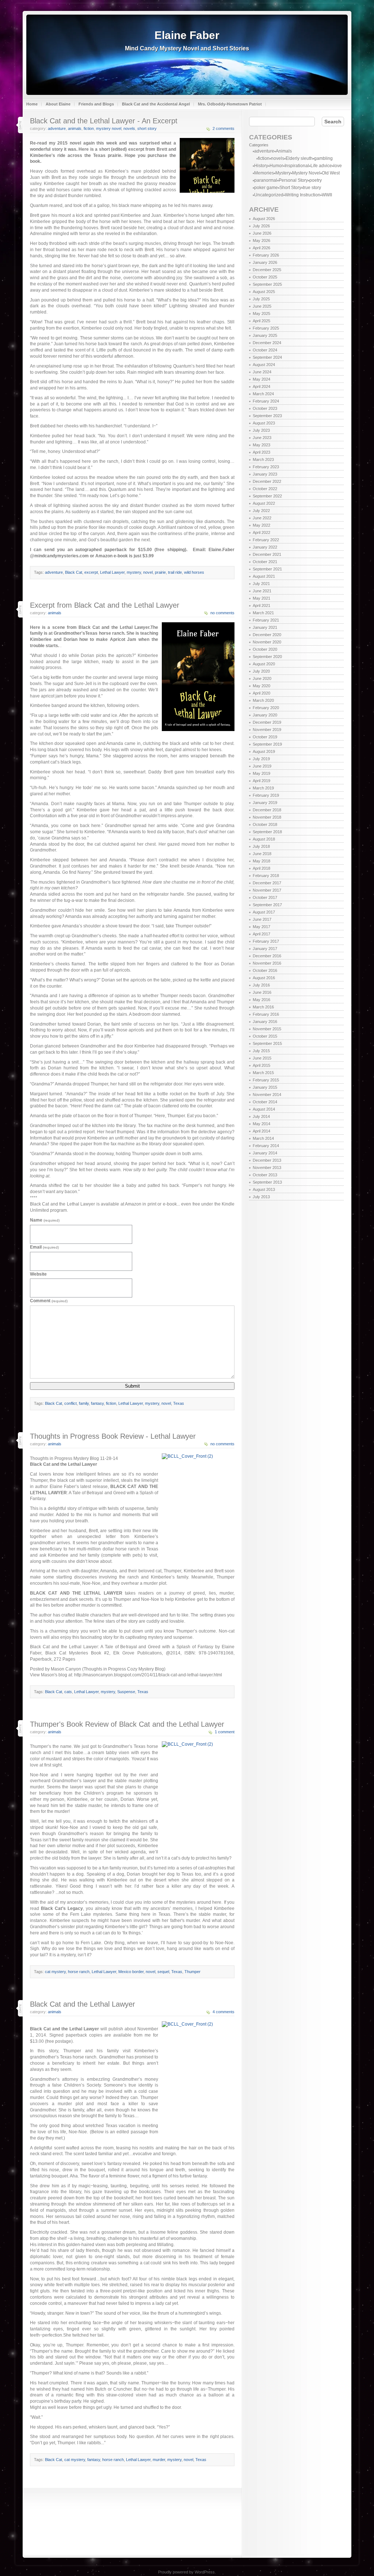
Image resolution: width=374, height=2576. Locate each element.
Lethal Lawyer (112, 572)
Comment (49, 1301)
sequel (163, 1972)
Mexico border (131, 1972)
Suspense (126, 1692)
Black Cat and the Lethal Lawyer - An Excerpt (104, 121)
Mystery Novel (109, 128)
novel (148, 572)
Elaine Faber (187, 35)
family (84, 1403)
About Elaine (58, 104)
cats (68, 1692)
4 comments (224, 2012)
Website (38, 1274)
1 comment (225, 1732)
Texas (179, 1403)
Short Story (147, 128)
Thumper (192, 1972)
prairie (160, 572)
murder (159, 2460)
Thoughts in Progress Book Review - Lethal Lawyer (113, 1436)
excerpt (91, 572)
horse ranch (79, 1972)
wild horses (194, 572)
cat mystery (55, 1972)
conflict (70, 1403)
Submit (132, 1386)
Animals (75, 128)
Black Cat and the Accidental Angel (156, 104)
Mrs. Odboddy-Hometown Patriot (230, 104)
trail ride (175, 572)
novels (129, 128)
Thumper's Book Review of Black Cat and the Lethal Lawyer (127, 1724)
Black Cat (74, 572)
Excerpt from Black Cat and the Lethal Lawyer (105, 605)
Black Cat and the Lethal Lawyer (83, 2004)
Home (32, 104)
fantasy (97, 1403)
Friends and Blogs (96, 104)
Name (45, 1220)
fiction (89, 128)
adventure (57, 128)
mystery (134, 572)
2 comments (224, 128)
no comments (222, 613)
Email (44, 1247)
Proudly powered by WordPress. (187, 2572)
